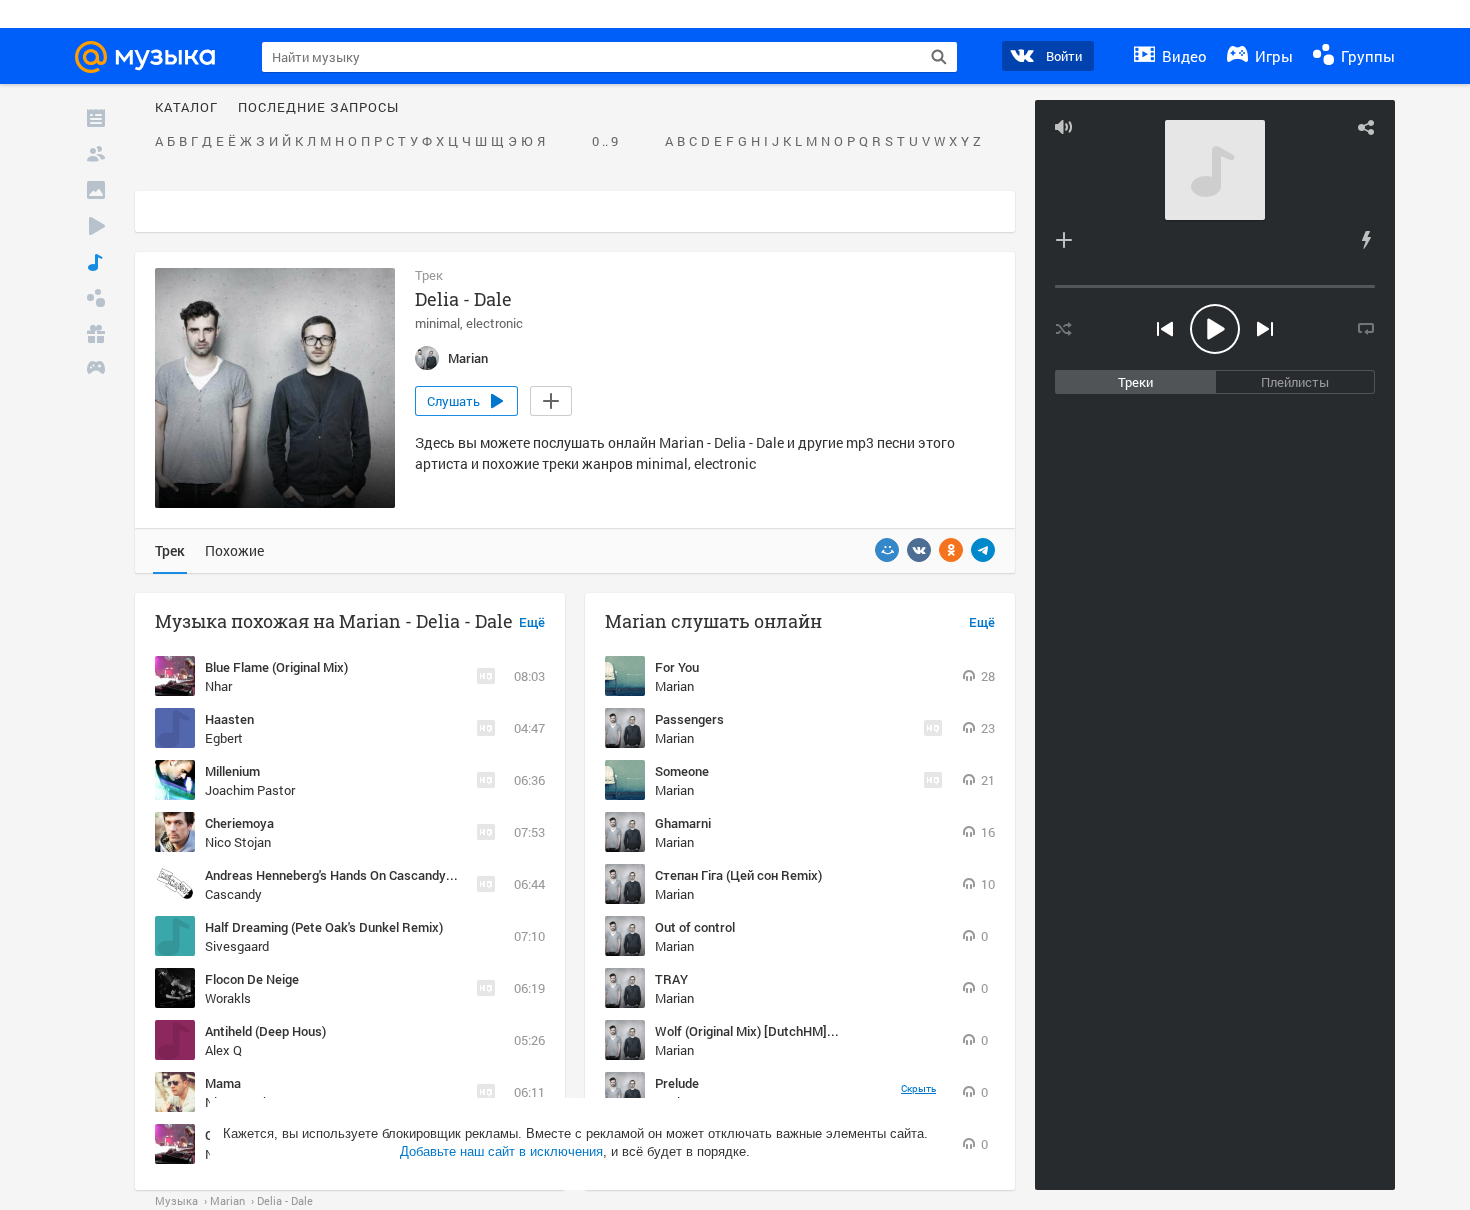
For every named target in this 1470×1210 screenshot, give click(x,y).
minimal (437, 323)
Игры (1272, 56)
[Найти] (939, 57)
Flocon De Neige (252, 979)
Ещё (532, 623)
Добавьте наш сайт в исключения (501, 1151)
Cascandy (233, 894)
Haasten (229, 719)
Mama (223, 1083)
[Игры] (96, 370)
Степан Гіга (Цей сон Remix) (738, 875)
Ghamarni (683, 823)
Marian (674, 686)
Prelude (677, 1083)
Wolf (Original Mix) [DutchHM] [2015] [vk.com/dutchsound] (824, 1031)
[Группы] (96, 298)
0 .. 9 (605, 142)
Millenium (232, 771)
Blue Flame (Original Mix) (276, 667)
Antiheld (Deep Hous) (265, 1031)
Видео (1182, 56)
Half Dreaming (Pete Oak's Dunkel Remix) (324, 927)
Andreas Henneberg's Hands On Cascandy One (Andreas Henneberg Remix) (421, 875)
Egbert (224, 738)
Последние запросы (318, 108)
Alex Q (223, 1050)
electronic (494, 323)
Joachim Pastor (250, 790)
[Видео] (96, 226)
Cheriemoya (239, 823)
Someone (682, 771)
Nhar (218, 686)
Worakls (228, 998)
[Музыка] (96, 262)
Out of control (695, 927)
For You (677, 667)
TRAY (671, 979)
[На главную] (154, 57)
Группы (1366, 56)
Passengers (689, 719)
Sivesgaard (237, 946)
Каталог (186, 108)
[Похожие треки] (1366, 240)
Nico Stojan (238, 842)
